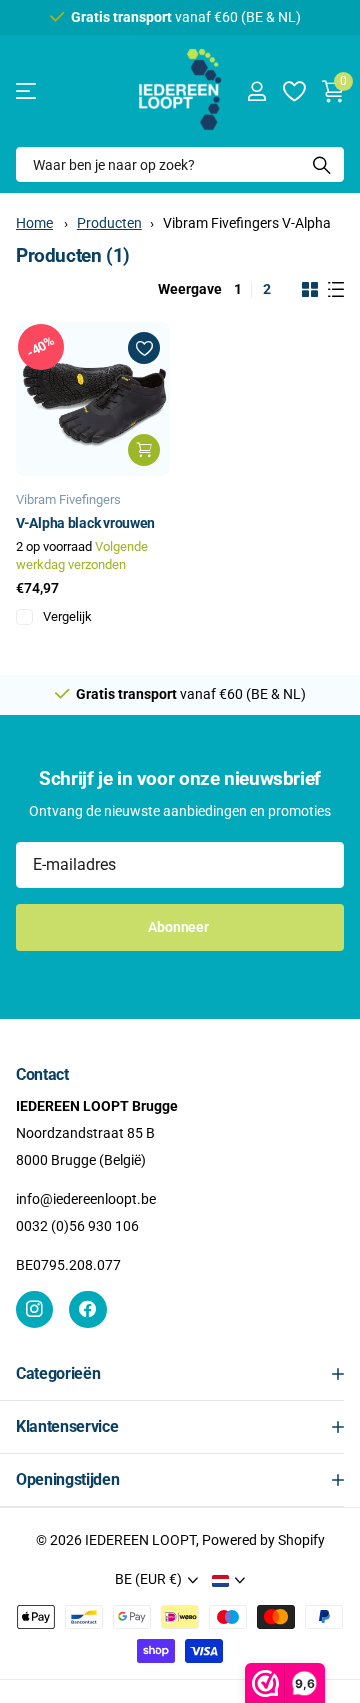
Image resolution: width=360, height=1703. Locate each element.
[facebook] (87, 1309)
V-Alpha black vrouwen (85, 523)
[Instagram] (34, 1309)
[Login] (256, 91)
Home (34, 223)
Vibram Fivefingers (68, 499)
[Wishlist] (293, 91)
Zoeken (322, 164)
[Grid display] (310, 290)
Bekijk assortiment (27, 91)
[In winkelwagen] (144, 450)
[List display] (336, 290)
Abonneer (180, 927)
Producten (109, 223)
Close (180, 1374)
